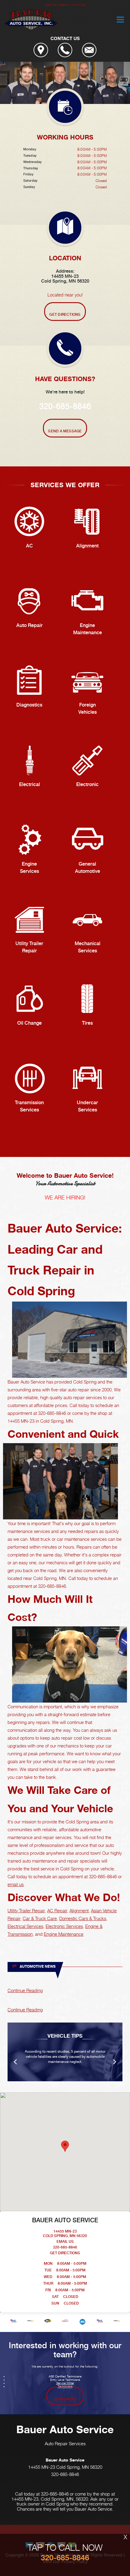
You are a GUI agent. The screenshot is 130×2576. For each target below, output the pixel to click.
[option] (65, 83)
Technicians (65, 2386)
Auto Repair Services (65, 2443)
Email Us (65, 2242)
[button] (65, 2146)
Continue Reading (25, 1990)
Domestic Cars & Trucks (83, 1918)
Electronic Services (64, 1926)
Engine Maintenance (64, 1934)
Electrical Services (25, 1926)
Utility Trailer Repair (26, 1910)
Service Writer (65, 2383)
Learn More (65, 2399)
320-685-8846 (65, 406)
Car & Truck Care (40, 1918)
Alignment (79, 1910)
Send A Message (65, 431)
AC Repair (57, 1910)
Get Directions (65, 315)
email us (16, 1884)
